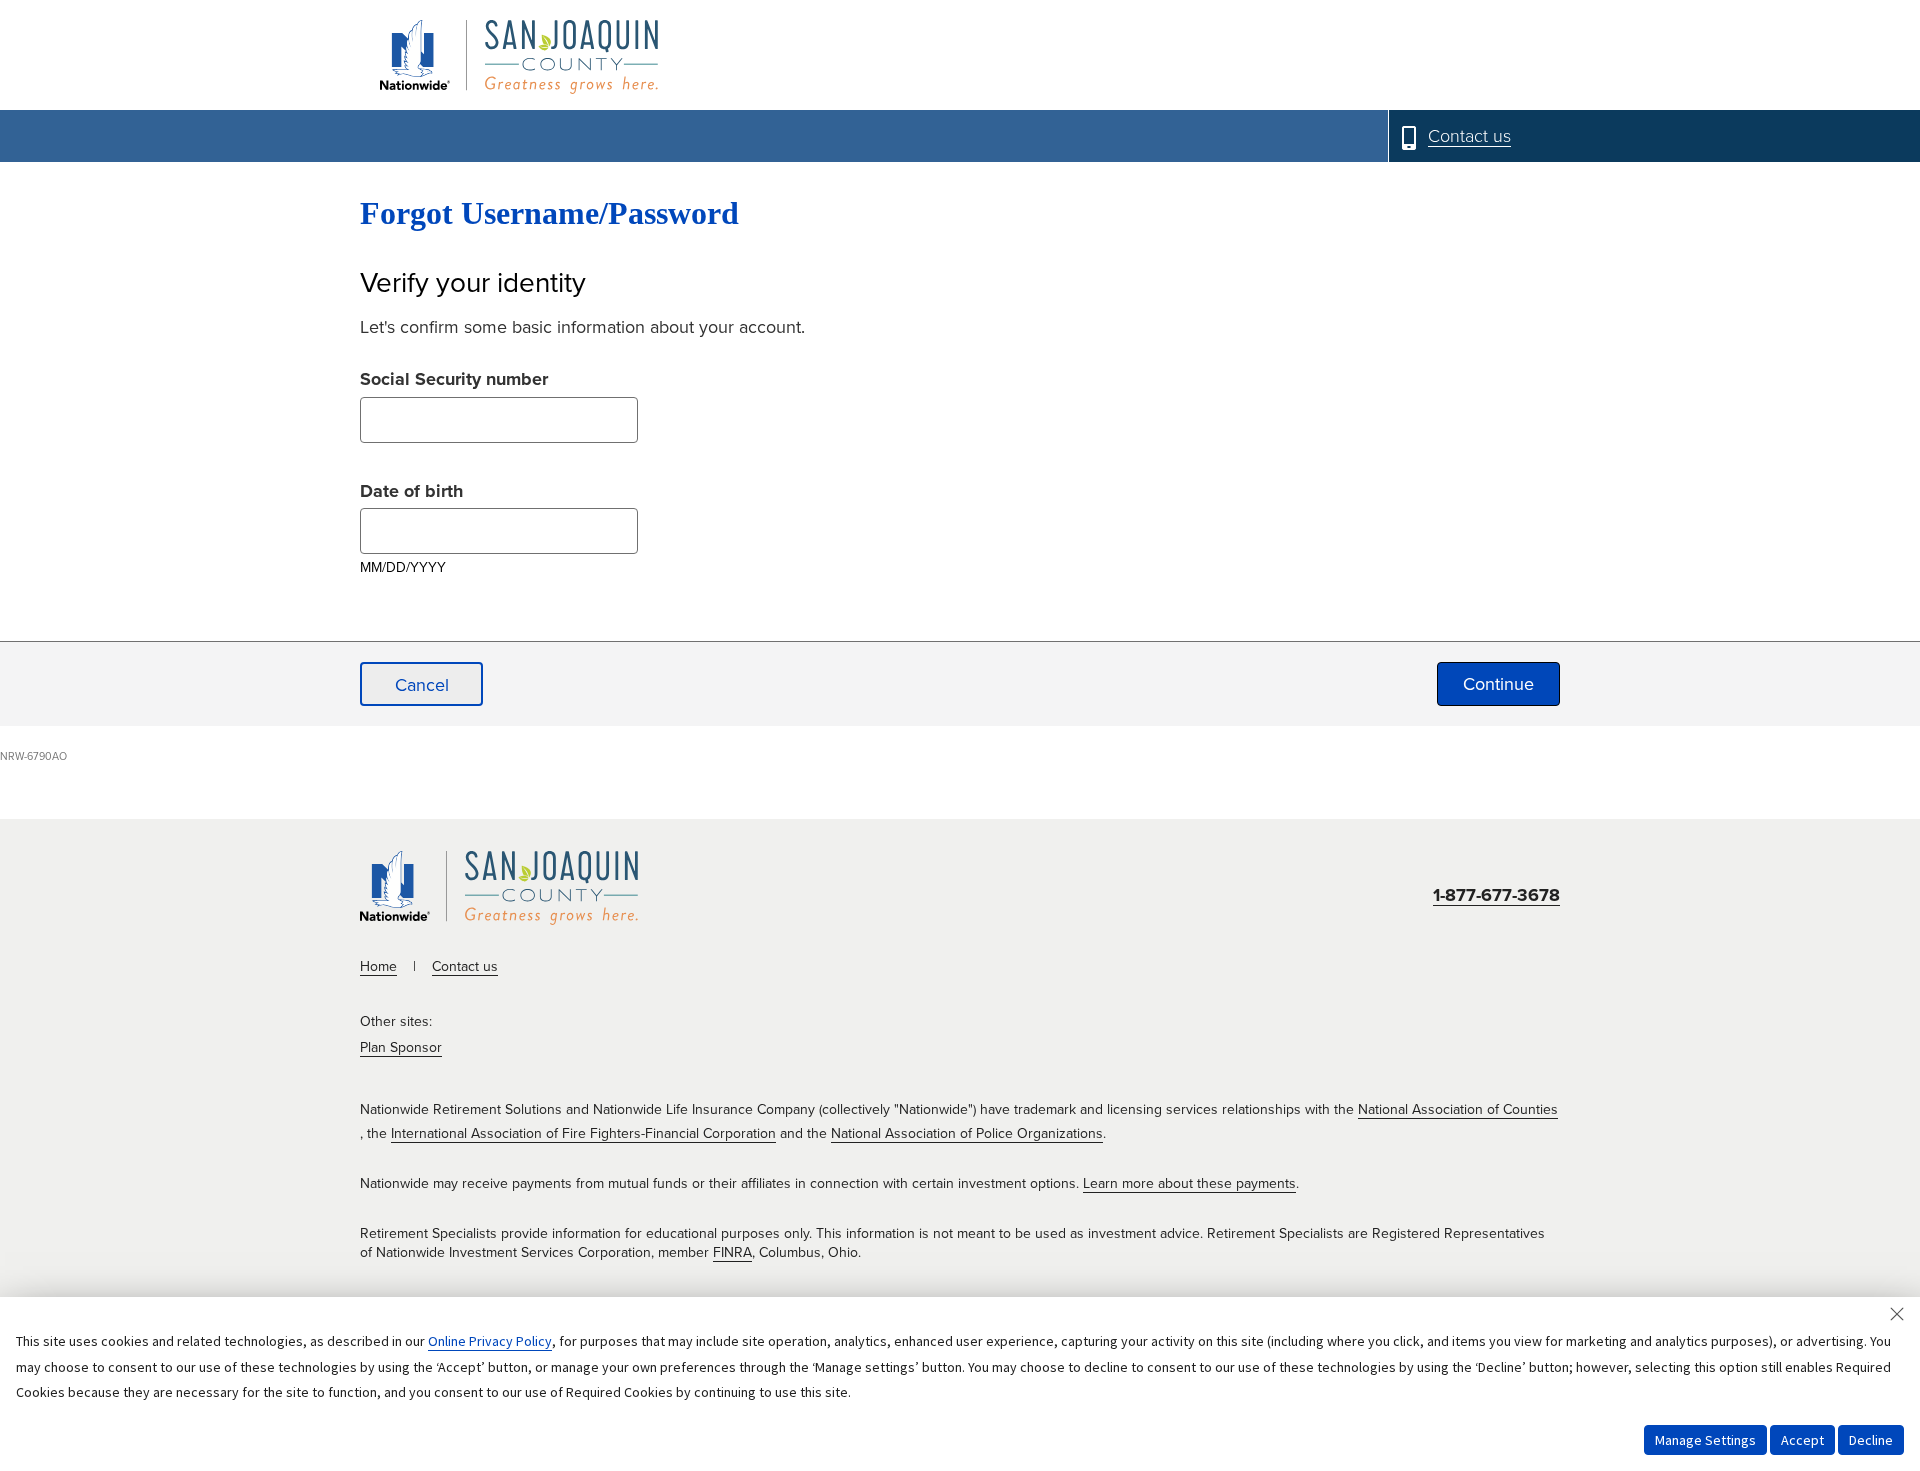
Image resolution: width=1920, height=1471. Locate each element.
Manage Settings (1705, 1440)
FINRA (732, 1252)
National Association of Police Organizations (967, 1133)
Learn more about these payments (1189, 1183)
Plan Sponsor (401, 1047)
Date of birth (411, 488)
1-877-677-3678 (1496, 895)
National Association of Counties (1458, 1109)
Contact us (465, 966)
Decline (1871, 1440)
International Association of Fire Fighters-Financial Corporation (583, 1133)
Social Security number (454, 376)
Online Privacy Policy (490, 1341)
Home (378, 966)
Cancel (422, 685)
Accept (1802, 1440)
